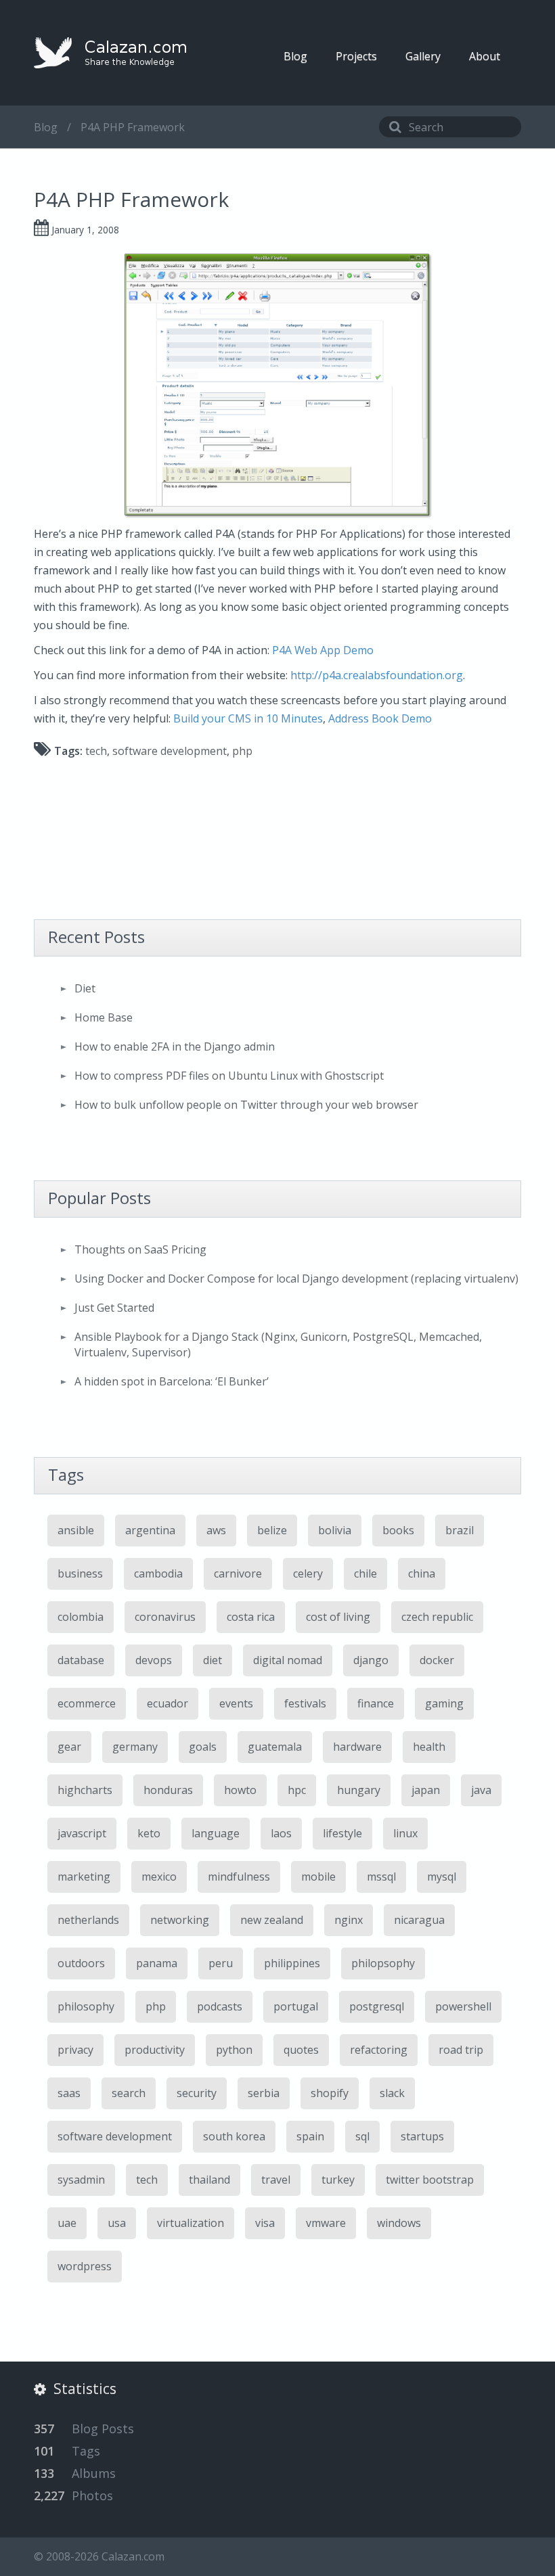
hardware (357, 1747)
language (216, 1833)
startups (422, 2136)
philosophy (86, 2006)
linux (405, 1833)
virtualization (191, 2223)
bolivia (335, 1530)
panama (157, 1963)
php (242, 751)
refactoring (379, 2050)
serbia (264, 2093)
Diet (85, 988)
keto (149, 1833)
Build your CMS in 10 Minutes (248, 718)
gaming (444, 1703)
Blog (295, 56)
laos (281, 1833)
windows (399, 2223)
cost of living (338, 1617)
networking (180, 1920)
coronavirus (165, 1617)
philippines (292, 1963)
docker (437, 1660)
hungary (359, 1790)
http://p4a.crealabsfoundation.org (377, 675)
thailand (209, 2180)
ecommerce (87, 1703)
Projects (356, 56)
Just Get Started (114, 1308)
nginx (349, 1920)
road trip (461, 2050)
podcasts (220, 2006)
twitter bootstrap (430, 2180)
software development (170, 751)
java (481, 1790)
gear (69, 1747)
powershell (463, 2006)
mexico (159, 1877)
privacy (75, 2050)
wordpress (85, 2266)
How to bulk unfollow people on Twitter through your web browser (246, 1105)
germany (135, 1747)
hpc (297, 1790)
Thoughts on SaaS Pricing (140, 1249)
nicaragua (419, 1920)
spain (310, 2136)
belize (272, 1530)
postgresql (377, 2006)
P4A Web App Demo (323, 650)
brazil (460, 1530)
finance (376, 1703)
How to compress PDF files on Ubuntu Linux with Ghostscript (229, 1076)
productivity (155, 2050)
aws (216, 1530)
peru (221, 1963)
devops (154, 1660)
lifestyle (342, 1833)
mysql (442, 1877)
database (81, 1660)
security (197, 2093)
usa (117, 2223)
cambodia (158, 1573)
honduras (168, 1790)
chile (365, 1573)
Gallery (423, 56)
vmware (326, 2223)
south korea (234, 2136)
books (398, 1530)
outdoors (81, 1963)
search (129, 2093)
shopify (330, 2093)
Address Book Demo (380, 718)
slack (392, 2093)
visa (265, 2223)
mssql (381, 1877)
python (234, 2050)
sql (362, 2136)
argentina (150, 1530)
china (422, 1573)
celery (308, 1573)
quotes (301, 2050)
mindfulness (239, 1877)
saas (69, 2093)
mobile (318, 1877)
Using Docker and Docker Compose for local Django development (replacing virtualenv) (296, 1279)
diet (213, 1660)
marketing (84, 1877)
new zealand (272, 1920)
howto (240, 1790)
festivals (305, 1703)
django (371, 1660)
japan (426, 1790)
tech (96, 751)
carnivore (238, 1573)
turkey (338, 2180)
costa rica (251, 1617)
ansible (76, 1530)
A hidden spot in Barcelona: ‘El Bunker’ (172, 1381)
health (429, 1747)
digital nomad (288, 1660)
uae (67, 2223)
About (485, 56)
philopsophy (383, 1963)
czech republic (437, 1617)
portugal (296, 2006)
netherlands (88, 1920)
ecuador (168, 1703)
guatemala (275, 1747)
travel (276, 2180)
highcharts (85, 1790)
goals (203, 1747)
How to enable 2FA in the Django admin (175, 1046)
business (80, 1573)
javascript (82, 1833)
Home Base (104, 1017)
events (236, 1703)
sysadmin (81, 2180)
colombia (81, 1617)
